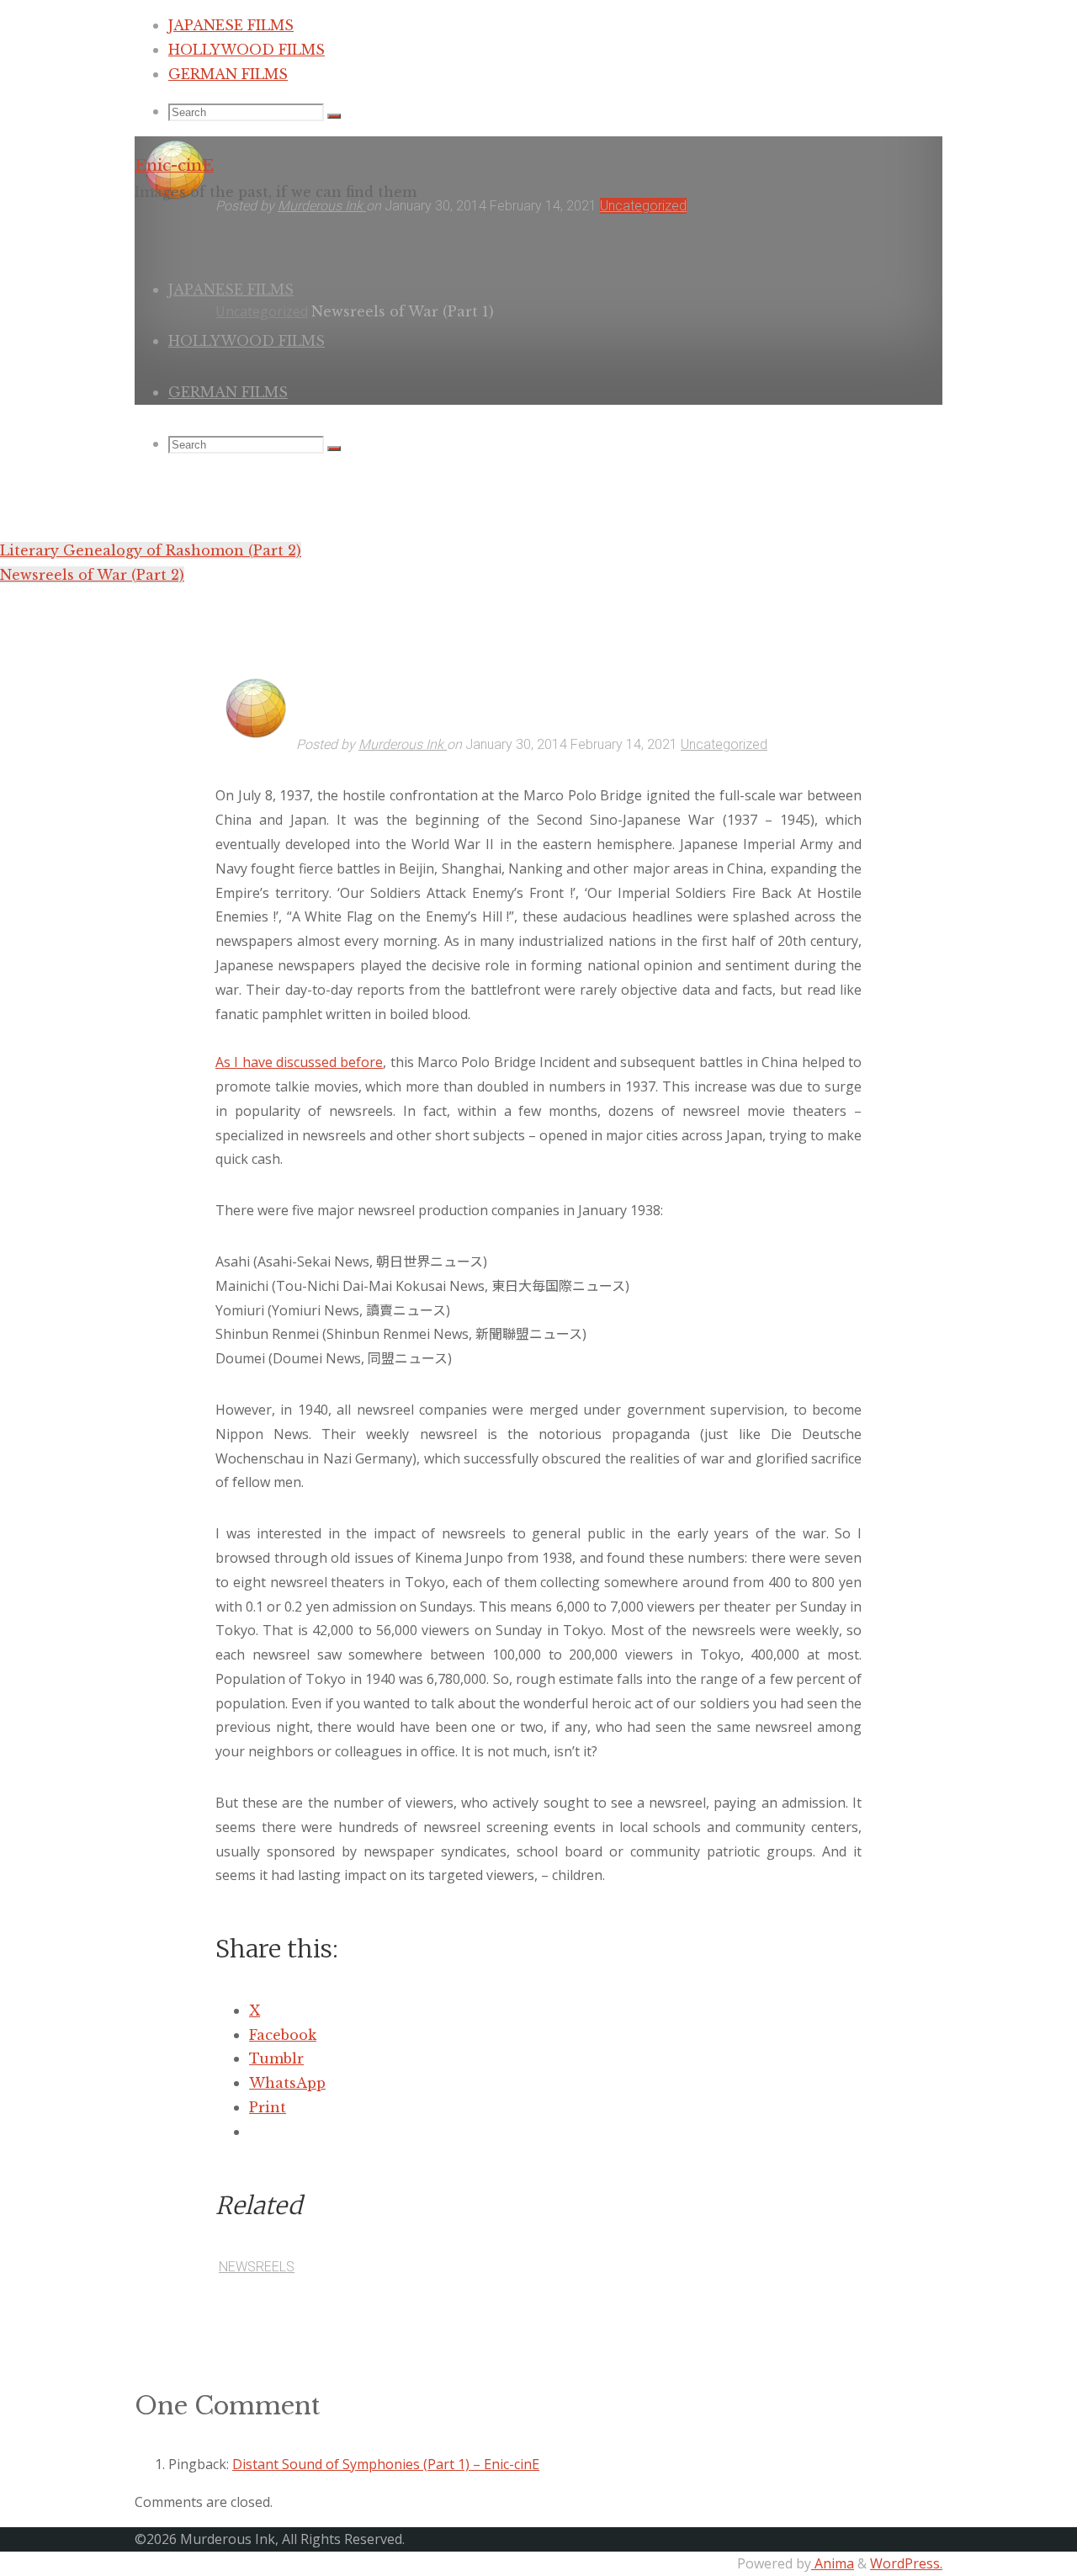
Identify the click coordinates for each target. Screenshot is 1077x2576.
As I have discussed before (299, 1062)
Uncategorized (724, 744)
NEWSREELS (257, 2267)
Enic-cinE (174, 165)
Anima (833, 2563)
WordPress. (906, 2563)
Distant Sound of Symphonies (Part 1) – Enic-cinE (386, 2464)
